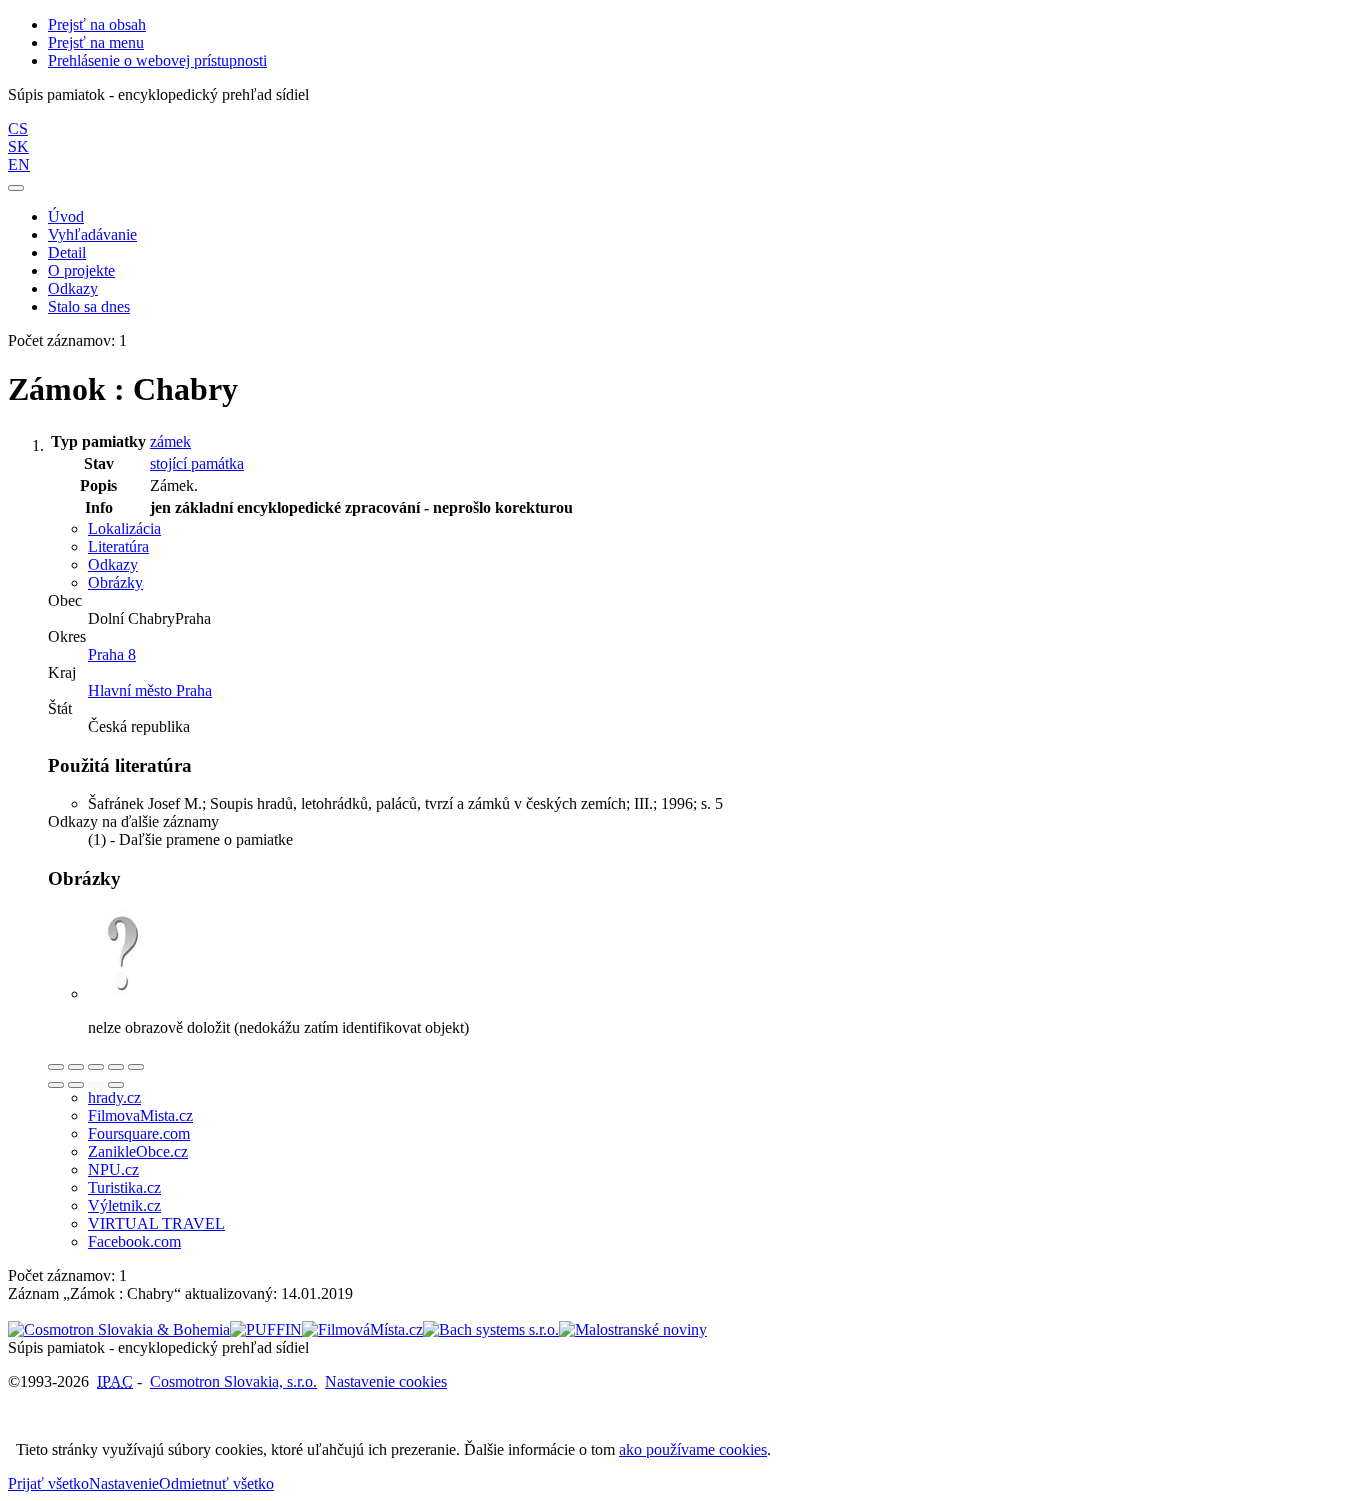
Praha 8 (112, 654)
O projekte (81, 270)
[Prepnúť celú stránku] (116, 1067)
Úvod (66, 216)
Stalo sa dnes (89, 306)
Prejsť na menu (96, 42)
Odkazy (73, 288)
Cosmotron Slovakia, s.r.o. (233, 1381)
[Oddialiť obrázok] (76, 1067)
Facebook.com (134, 1241)
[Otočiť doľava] (56, 1085)
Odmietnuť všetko (216, 1483)
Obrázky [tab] (115, 582)
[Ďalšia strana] (116, 1085)
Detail (67, 252)
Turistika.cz (124, 1187)
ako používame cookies (693, 1449)
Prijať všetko (48, 1483)
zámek (170, 441)
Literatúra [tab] (118, 546)
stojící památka (197, 463)
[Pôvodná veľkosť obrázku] (96, 1067)
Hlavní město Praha (150, 690)
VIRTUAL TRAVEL (156, 1223)
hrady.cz (114, 1097)
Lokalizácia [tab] (124, 528)
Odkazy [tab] (113, 564)
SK (18, 146)
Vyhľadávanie (92, 234)
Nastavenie (124, 1483)
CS (18, 128)
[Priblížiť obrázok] (56, 1067)
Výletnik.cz (124, 1205)
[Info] (136, 1067)
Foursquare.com (139, 1133)
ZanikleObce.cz (138, 1151)
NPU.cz (113, 1169)
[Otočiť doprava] (76, 1085)
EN (19, 164)
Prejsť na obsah (97, 24)
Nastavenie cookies (386, 1381)
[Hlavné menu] (16, 188)
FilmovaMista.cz (140, 1115)
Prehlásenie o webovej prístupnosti (157, 60)
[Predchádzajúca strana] (96, 1085)
